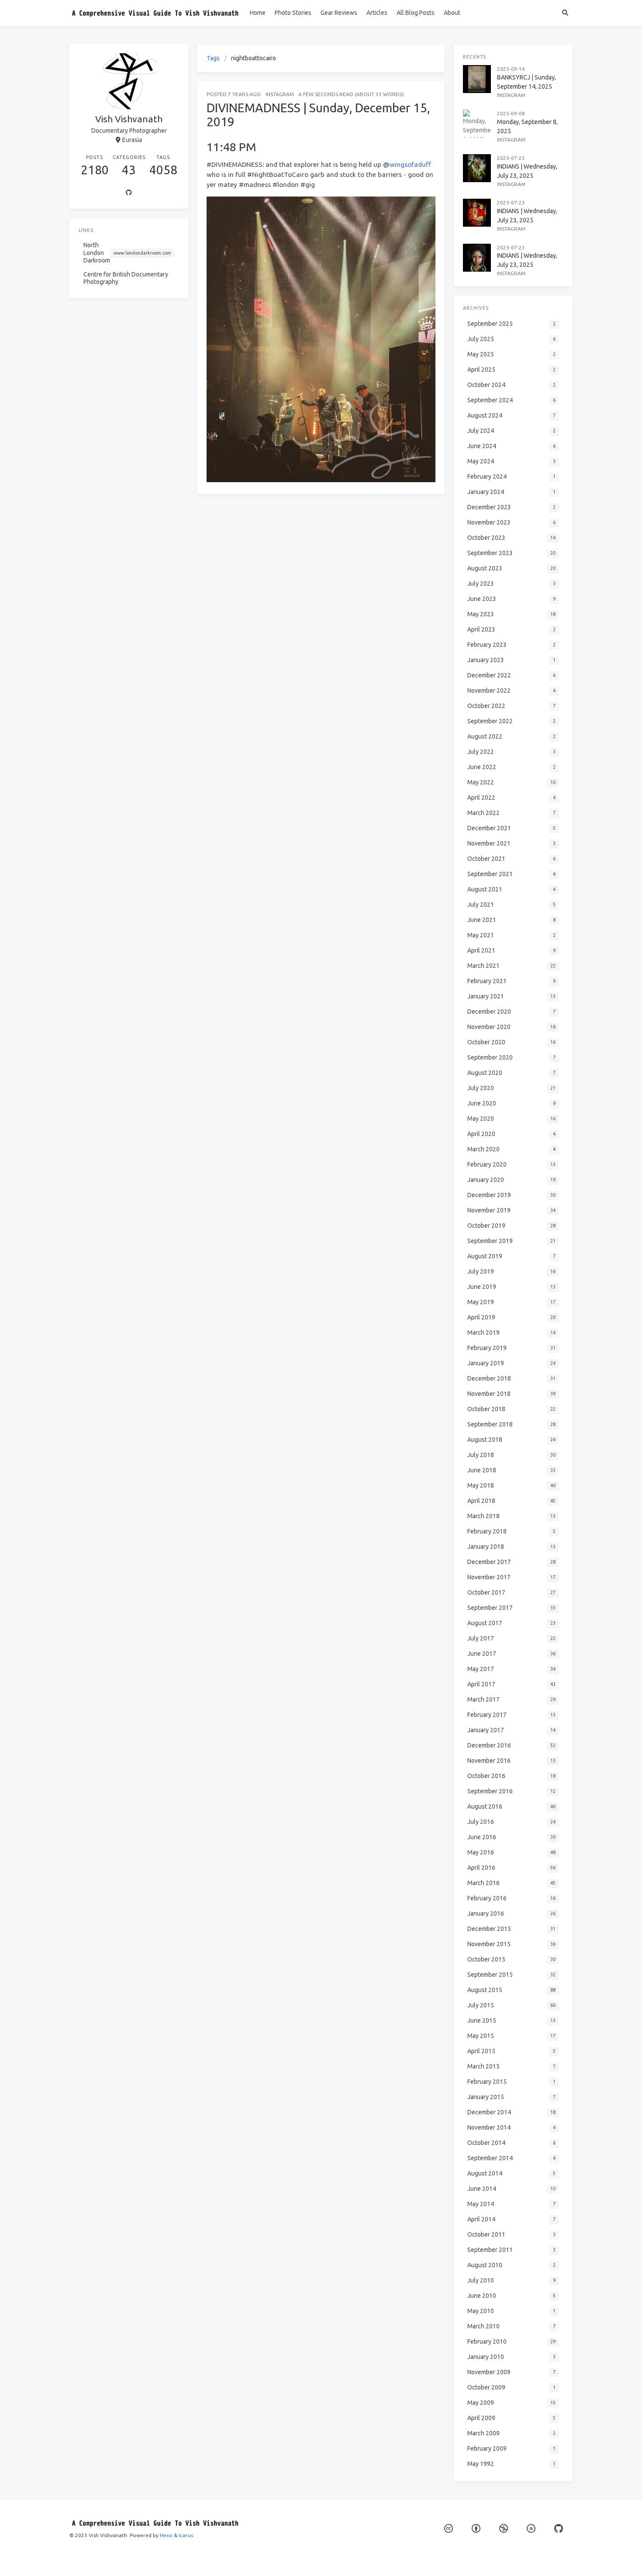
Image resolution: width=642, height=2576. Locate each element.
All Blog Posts (416, 13)
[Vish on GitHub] (559, 2529)
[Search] (565, 13)
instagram (280, 94)
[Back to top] (468, 2559)
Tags (213, 58)
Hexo (166, 2535)
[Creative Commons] (449, 2529)
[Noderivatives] (531, 2529)
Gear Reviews (339, 13)
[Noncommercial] (504, 2529)
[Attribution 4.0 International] (476, 2529)
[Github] (129, 193)
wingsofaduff (410, 164)
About (452, 13)
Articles (377, 13)
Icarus (186, 2535)
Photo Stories (293, 13)
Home (258, 13)
